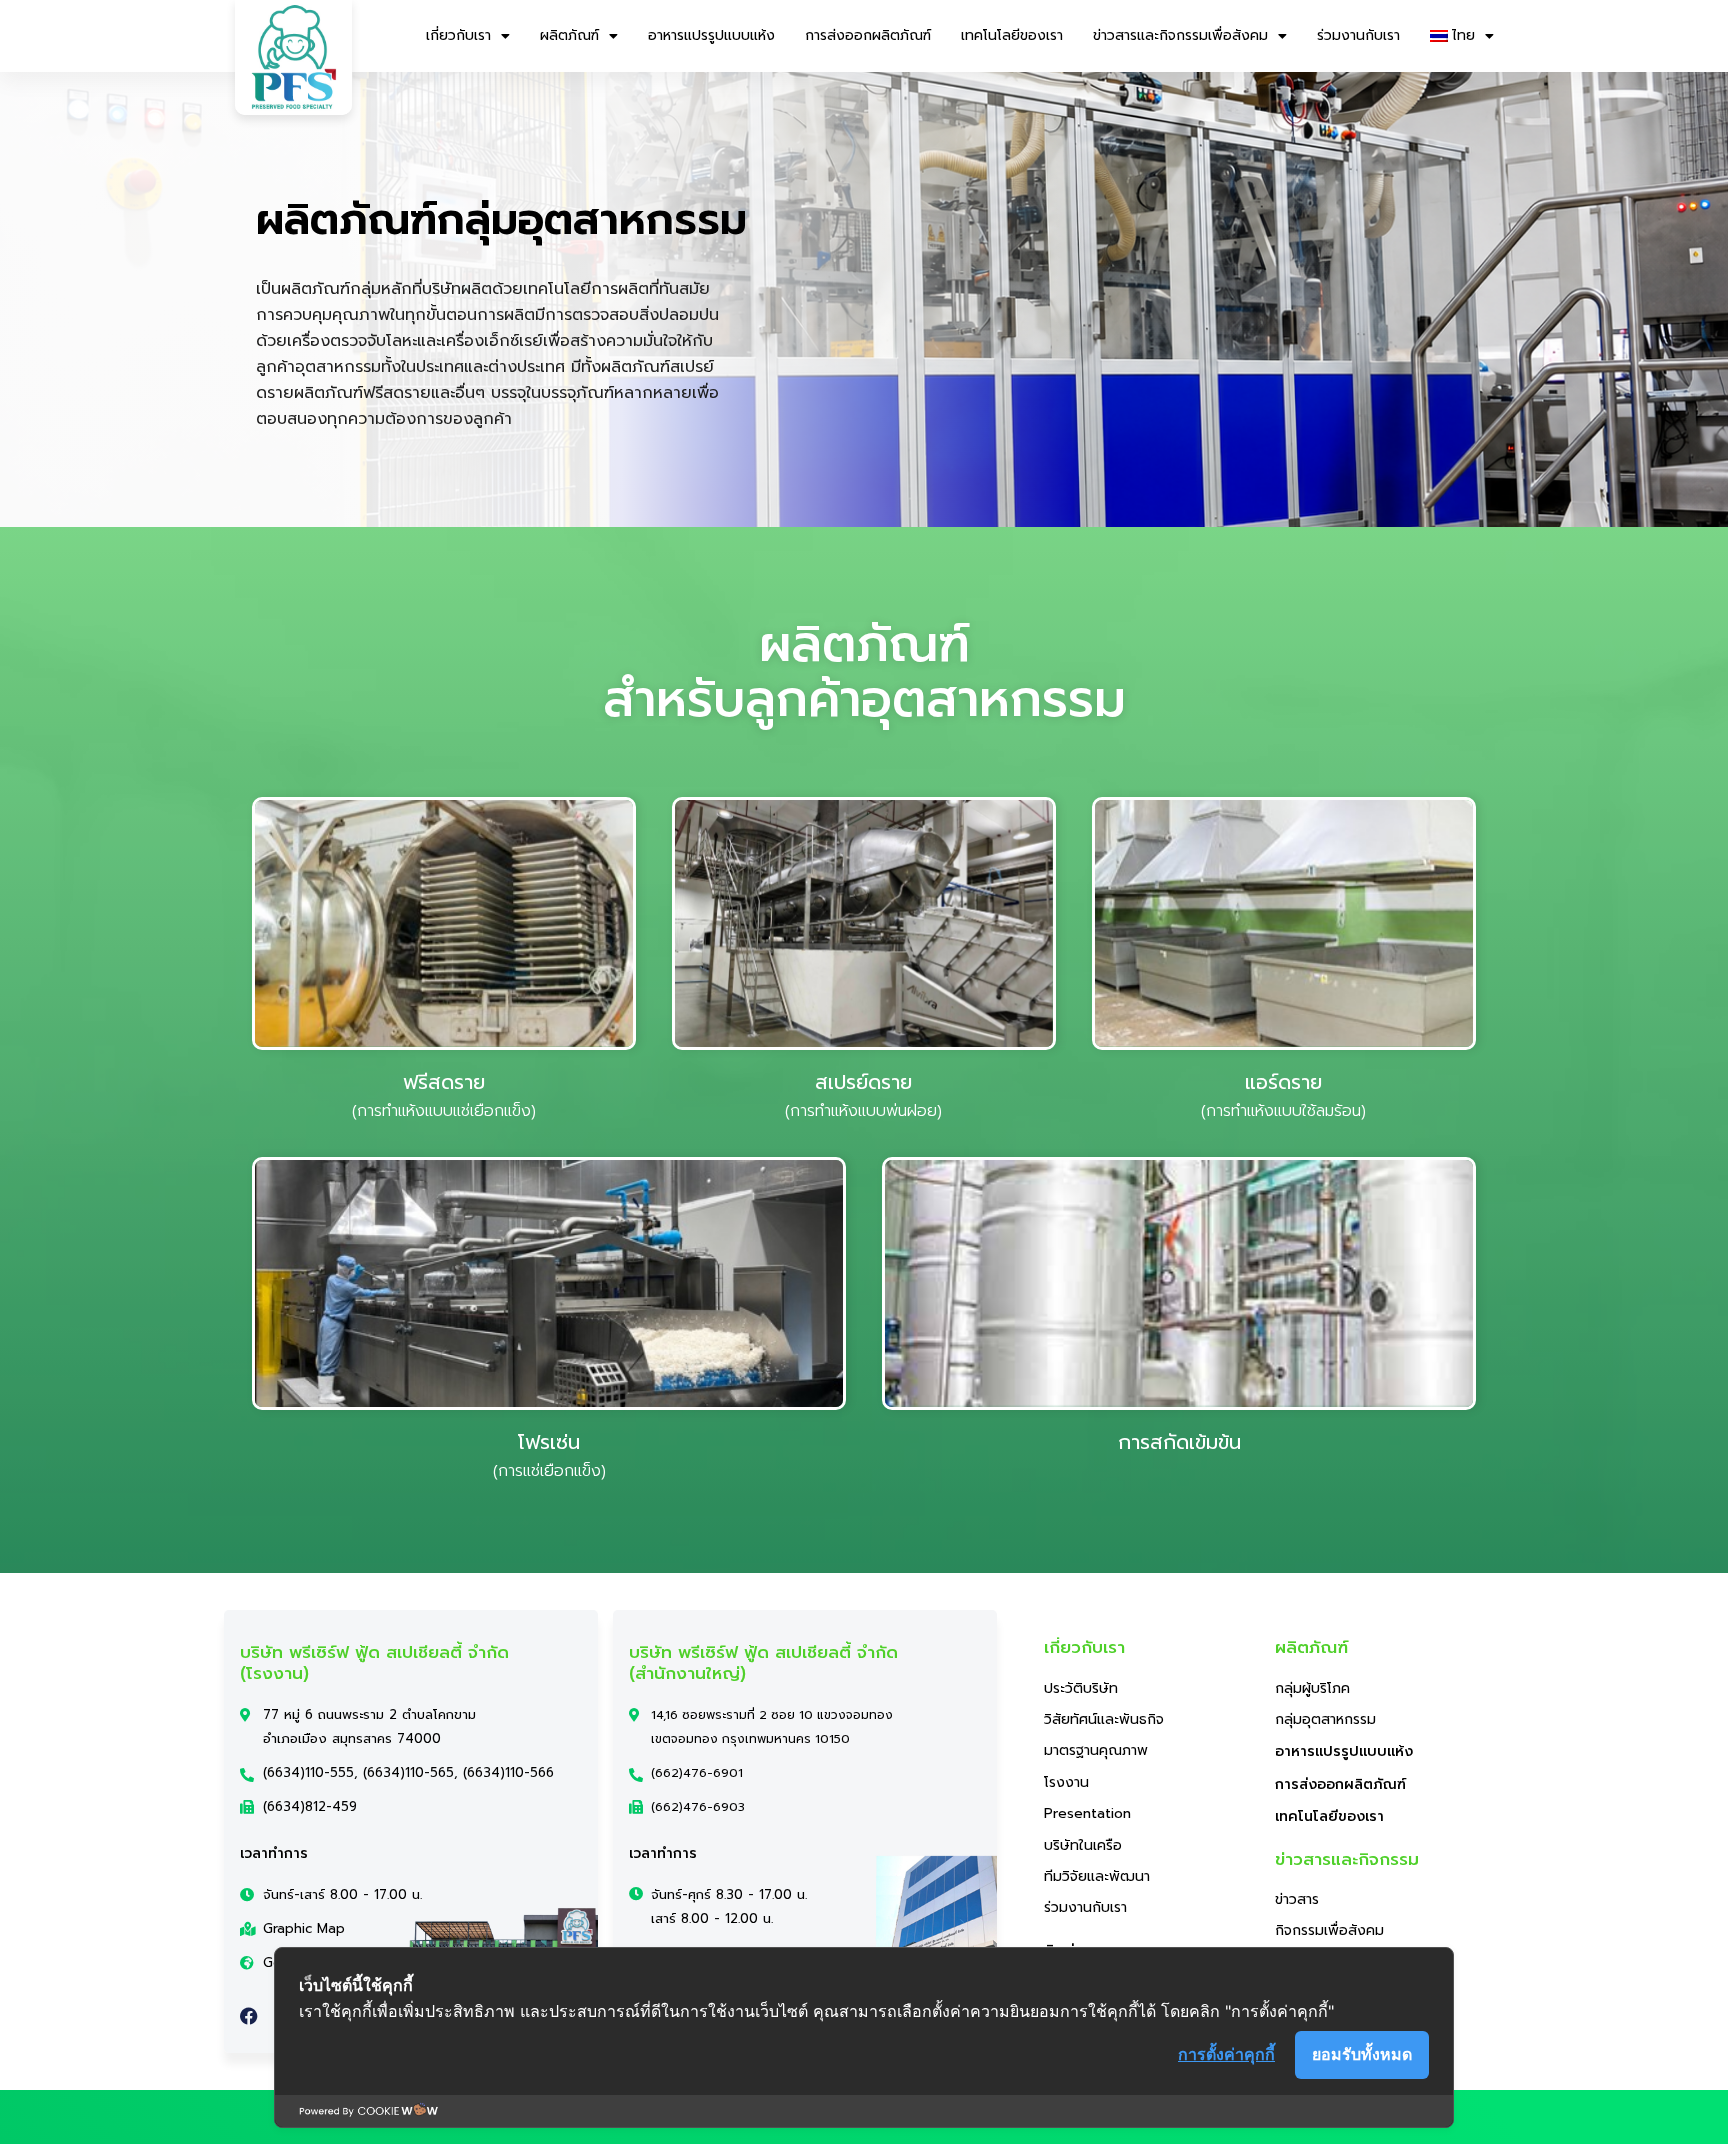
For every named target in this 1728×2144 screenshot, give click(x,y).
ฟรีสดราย (444, 1082)
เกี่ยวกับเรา (458, 35)
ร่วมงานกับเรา (1358, 35)
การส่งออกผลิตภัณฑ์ (868, 35)
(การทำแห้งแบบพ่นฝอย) (863, 1111)
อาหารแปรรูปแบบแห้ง (711, 35)
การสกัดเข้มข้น (1179, 1442)
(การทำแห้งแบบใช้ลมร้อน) (1283, 1111)
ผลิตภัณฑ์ (569, 35)
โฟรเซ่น (549, 1442)
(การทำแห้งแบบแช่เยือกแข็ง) (444, 1111)
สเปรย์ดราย (863, 1082)
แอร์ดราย (1283, 1082)
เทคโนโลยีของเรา (1012, 35)
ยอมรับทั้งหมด (1362, 2054)
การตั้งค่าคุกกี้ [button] (1226, 2054)
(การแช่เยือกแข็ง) (549, 1471)
